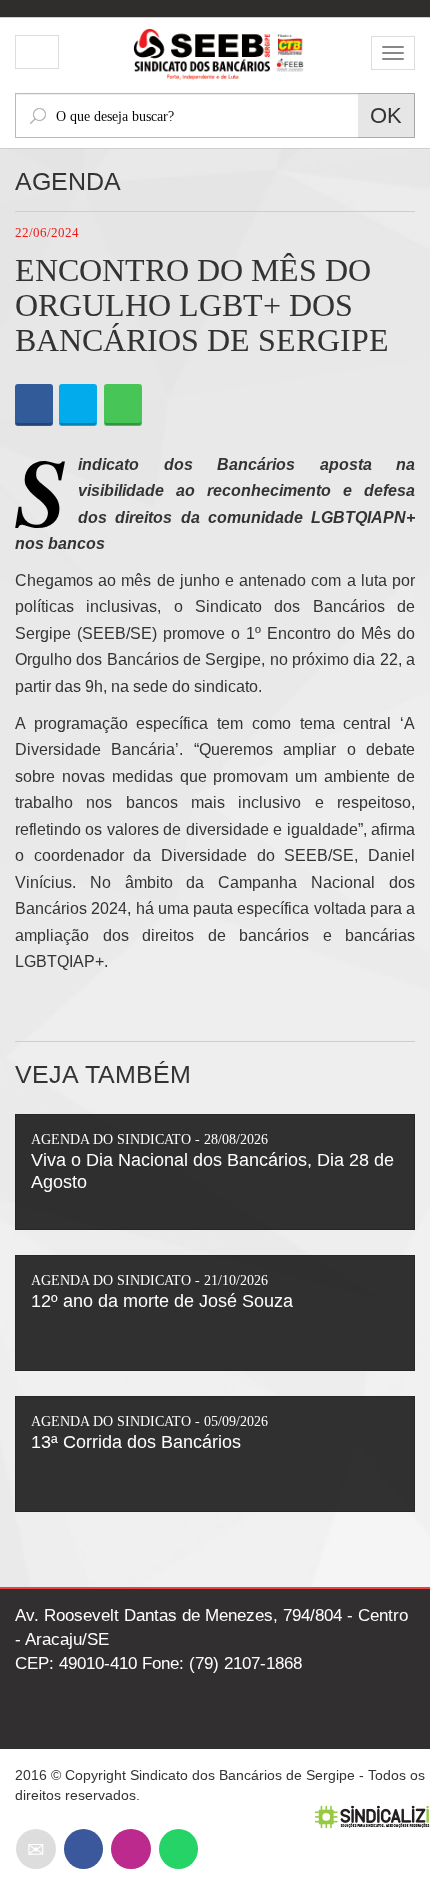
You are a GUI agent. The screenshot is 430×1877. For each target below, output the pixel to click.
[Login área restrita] (37, 54)
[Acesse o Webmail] (36, 1848)
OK (386, 115)
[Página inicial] (215, 51)
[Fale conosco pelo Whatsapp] (178, 1848)
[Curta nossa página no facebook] (83, 1848)
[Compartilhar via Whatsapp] (123, 405)
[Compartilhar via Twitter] (78, 405)
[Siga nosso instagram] (130, 1848)
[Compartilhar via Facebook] (34, 405)
